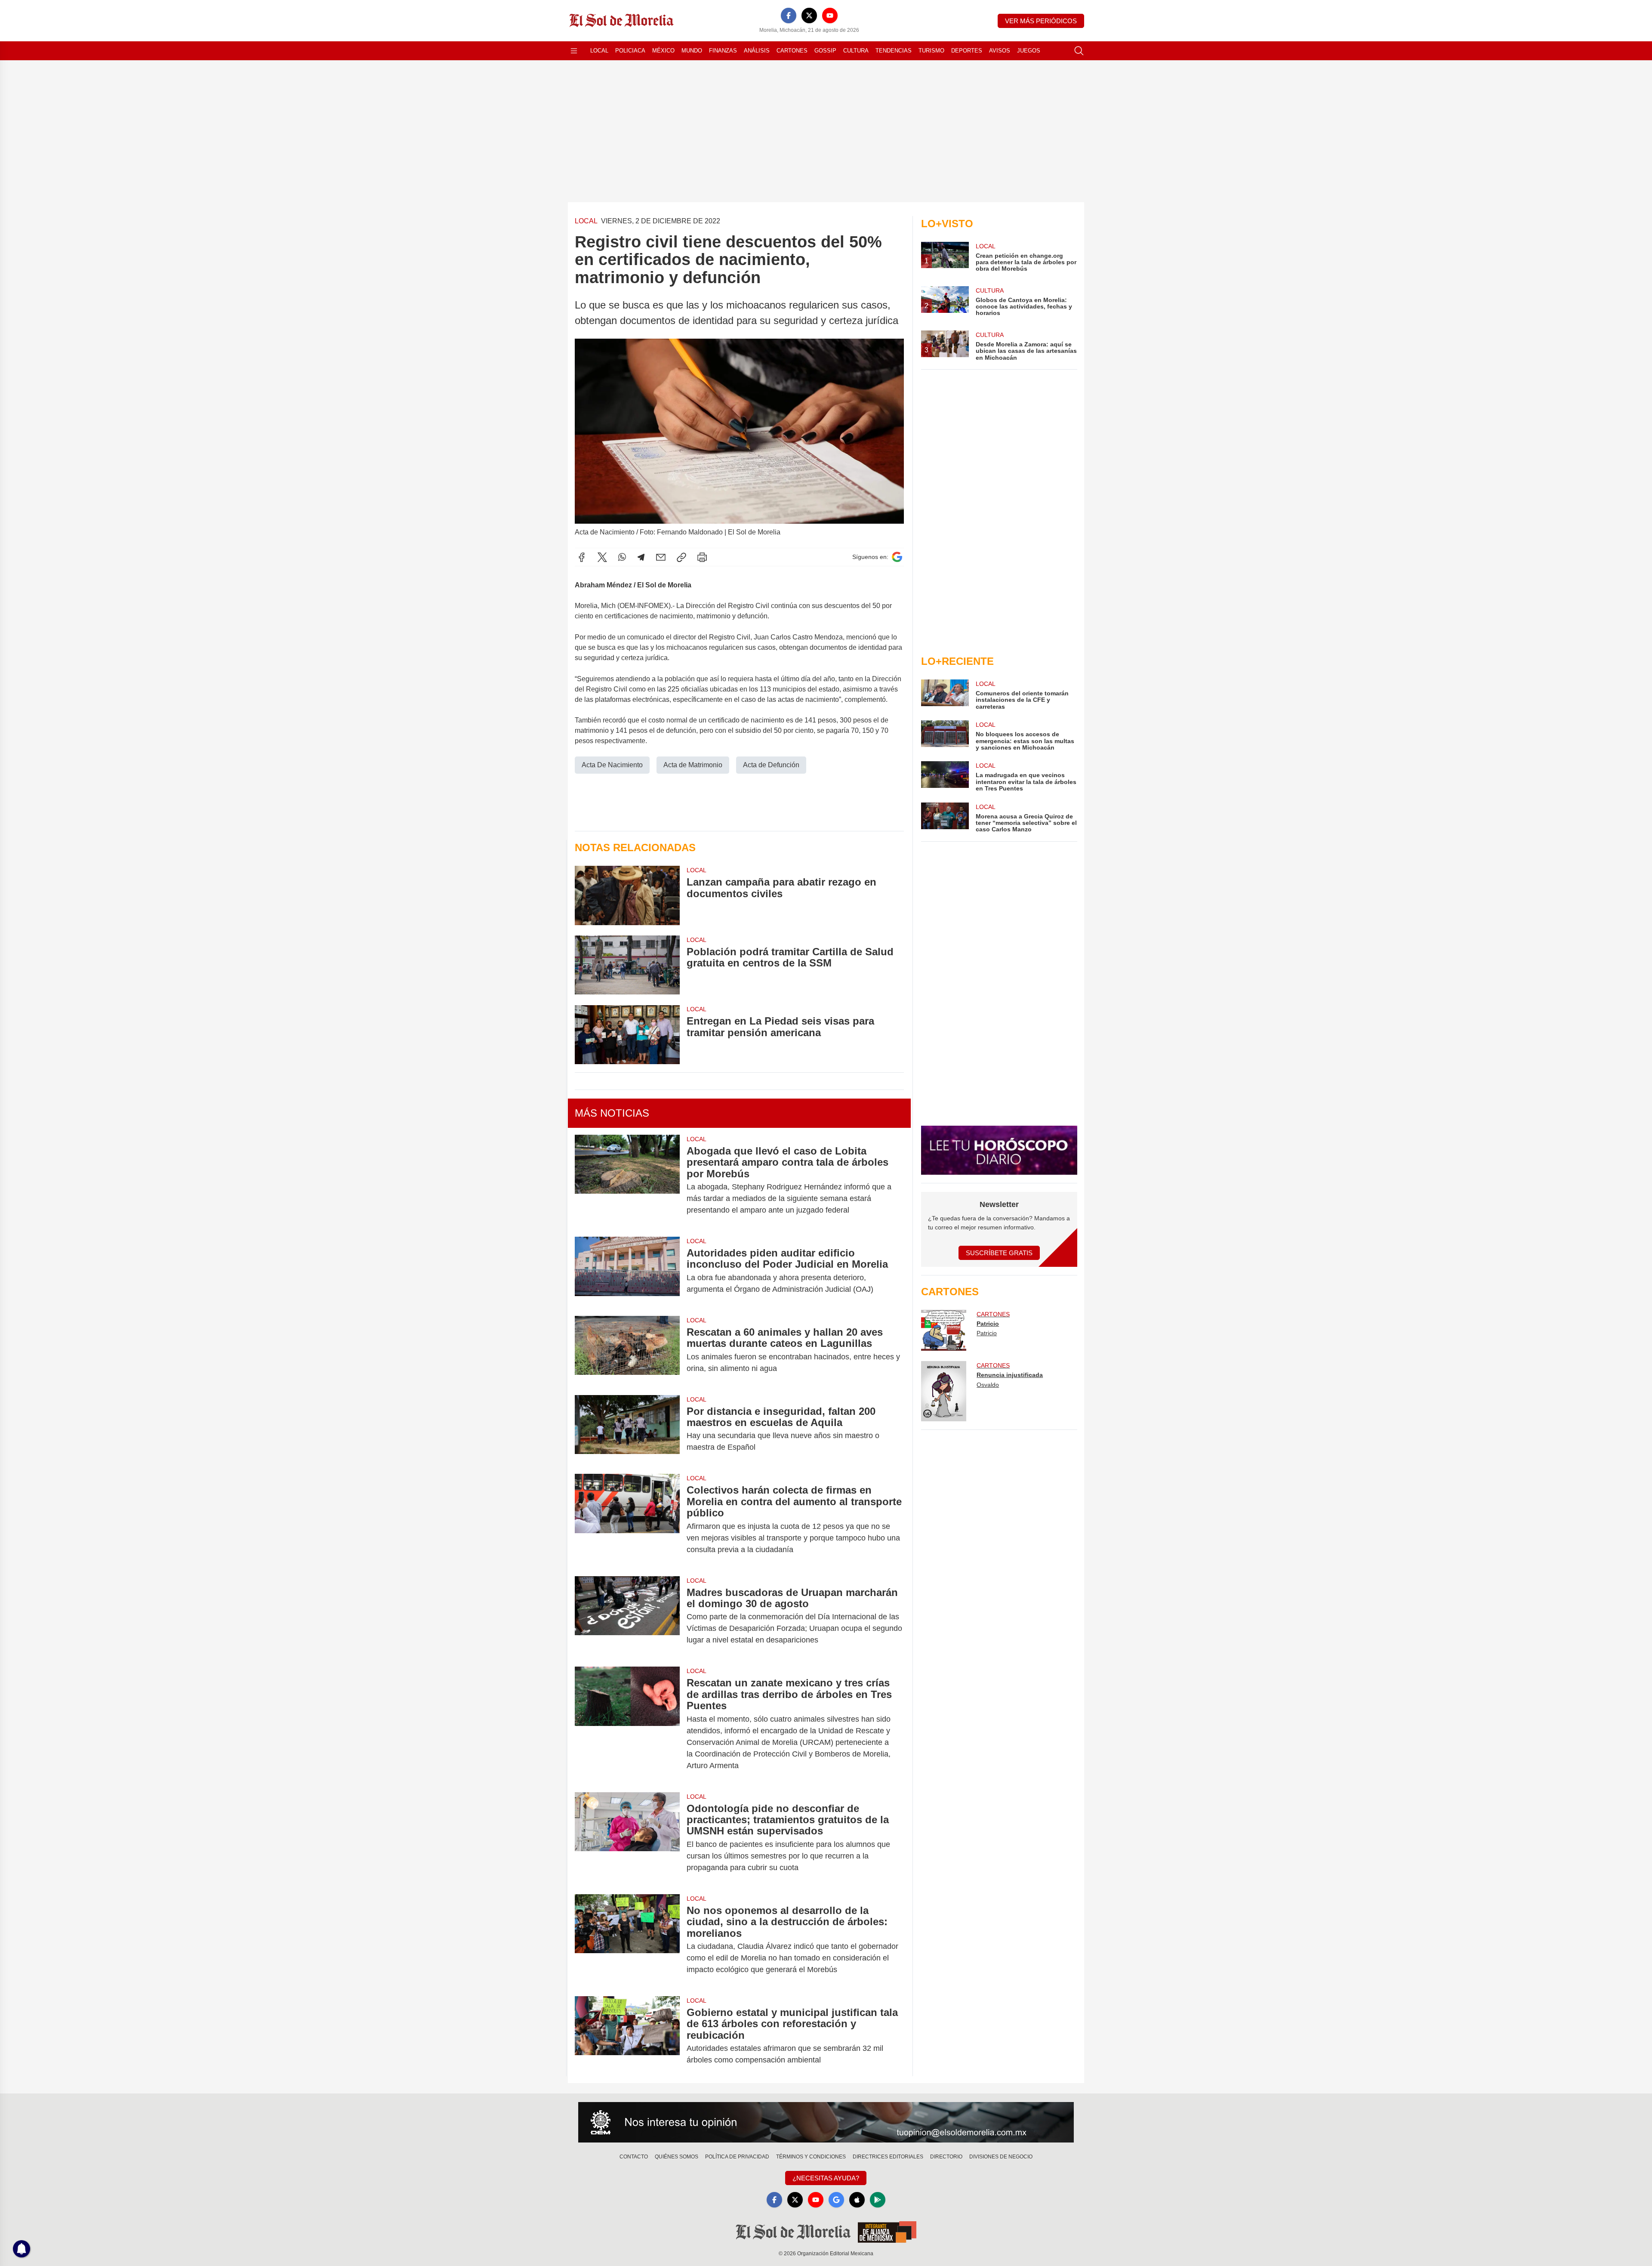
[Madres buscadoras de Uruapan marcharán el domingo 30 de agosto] (627, 1616)
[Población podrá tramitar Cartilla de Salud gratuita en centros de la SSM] (627, 965)
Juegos (1029, 51)
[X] (809, 15)
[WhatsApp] (622, 557)
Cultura (856, 51)
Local (599, 51)
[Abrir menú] (574, 51)
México (663, 51)
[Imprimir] (702, 557)
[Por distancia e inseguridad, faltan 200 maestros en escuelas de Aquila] (627, 1429)
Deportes (967, 51)
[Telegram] (641, 557)
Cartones (792, 51)
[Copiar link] (681, 557)
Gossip (825, 51)
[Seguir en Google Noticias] (897, 557)
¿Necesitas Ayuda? (826, 2178)
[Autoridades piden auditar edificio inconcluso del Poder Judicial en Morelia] (627, 1271)
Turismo (931, 51)
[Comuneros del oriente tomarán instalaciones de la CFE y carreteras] (945, 695)
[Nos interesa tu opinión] (826, 2122)
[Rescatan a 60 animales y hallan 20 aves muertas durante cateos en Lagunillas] (627, 1350)
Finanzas (723, 51)
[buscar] (1079, 51)
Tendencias (894, 51)
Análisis (757, 51)
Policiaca (630, 51)
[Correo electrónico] (661, 557)
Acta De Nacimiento (612, 765)
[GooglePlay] (878, 2200)
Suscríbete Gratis (999, 1253)
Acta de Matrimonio (693, 765)
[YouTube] (830, 15)
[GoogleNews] (836, 2200)
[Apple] (857, 2200)
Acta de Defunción (771, 765)
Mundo (692, 51)
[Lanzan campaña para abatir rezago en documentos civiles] (627, 895)
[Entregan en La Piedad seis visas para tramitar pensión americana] (627, 1034)
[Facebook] (789, 15)
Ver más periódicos (1041, 21)
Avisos (1000, 51)
